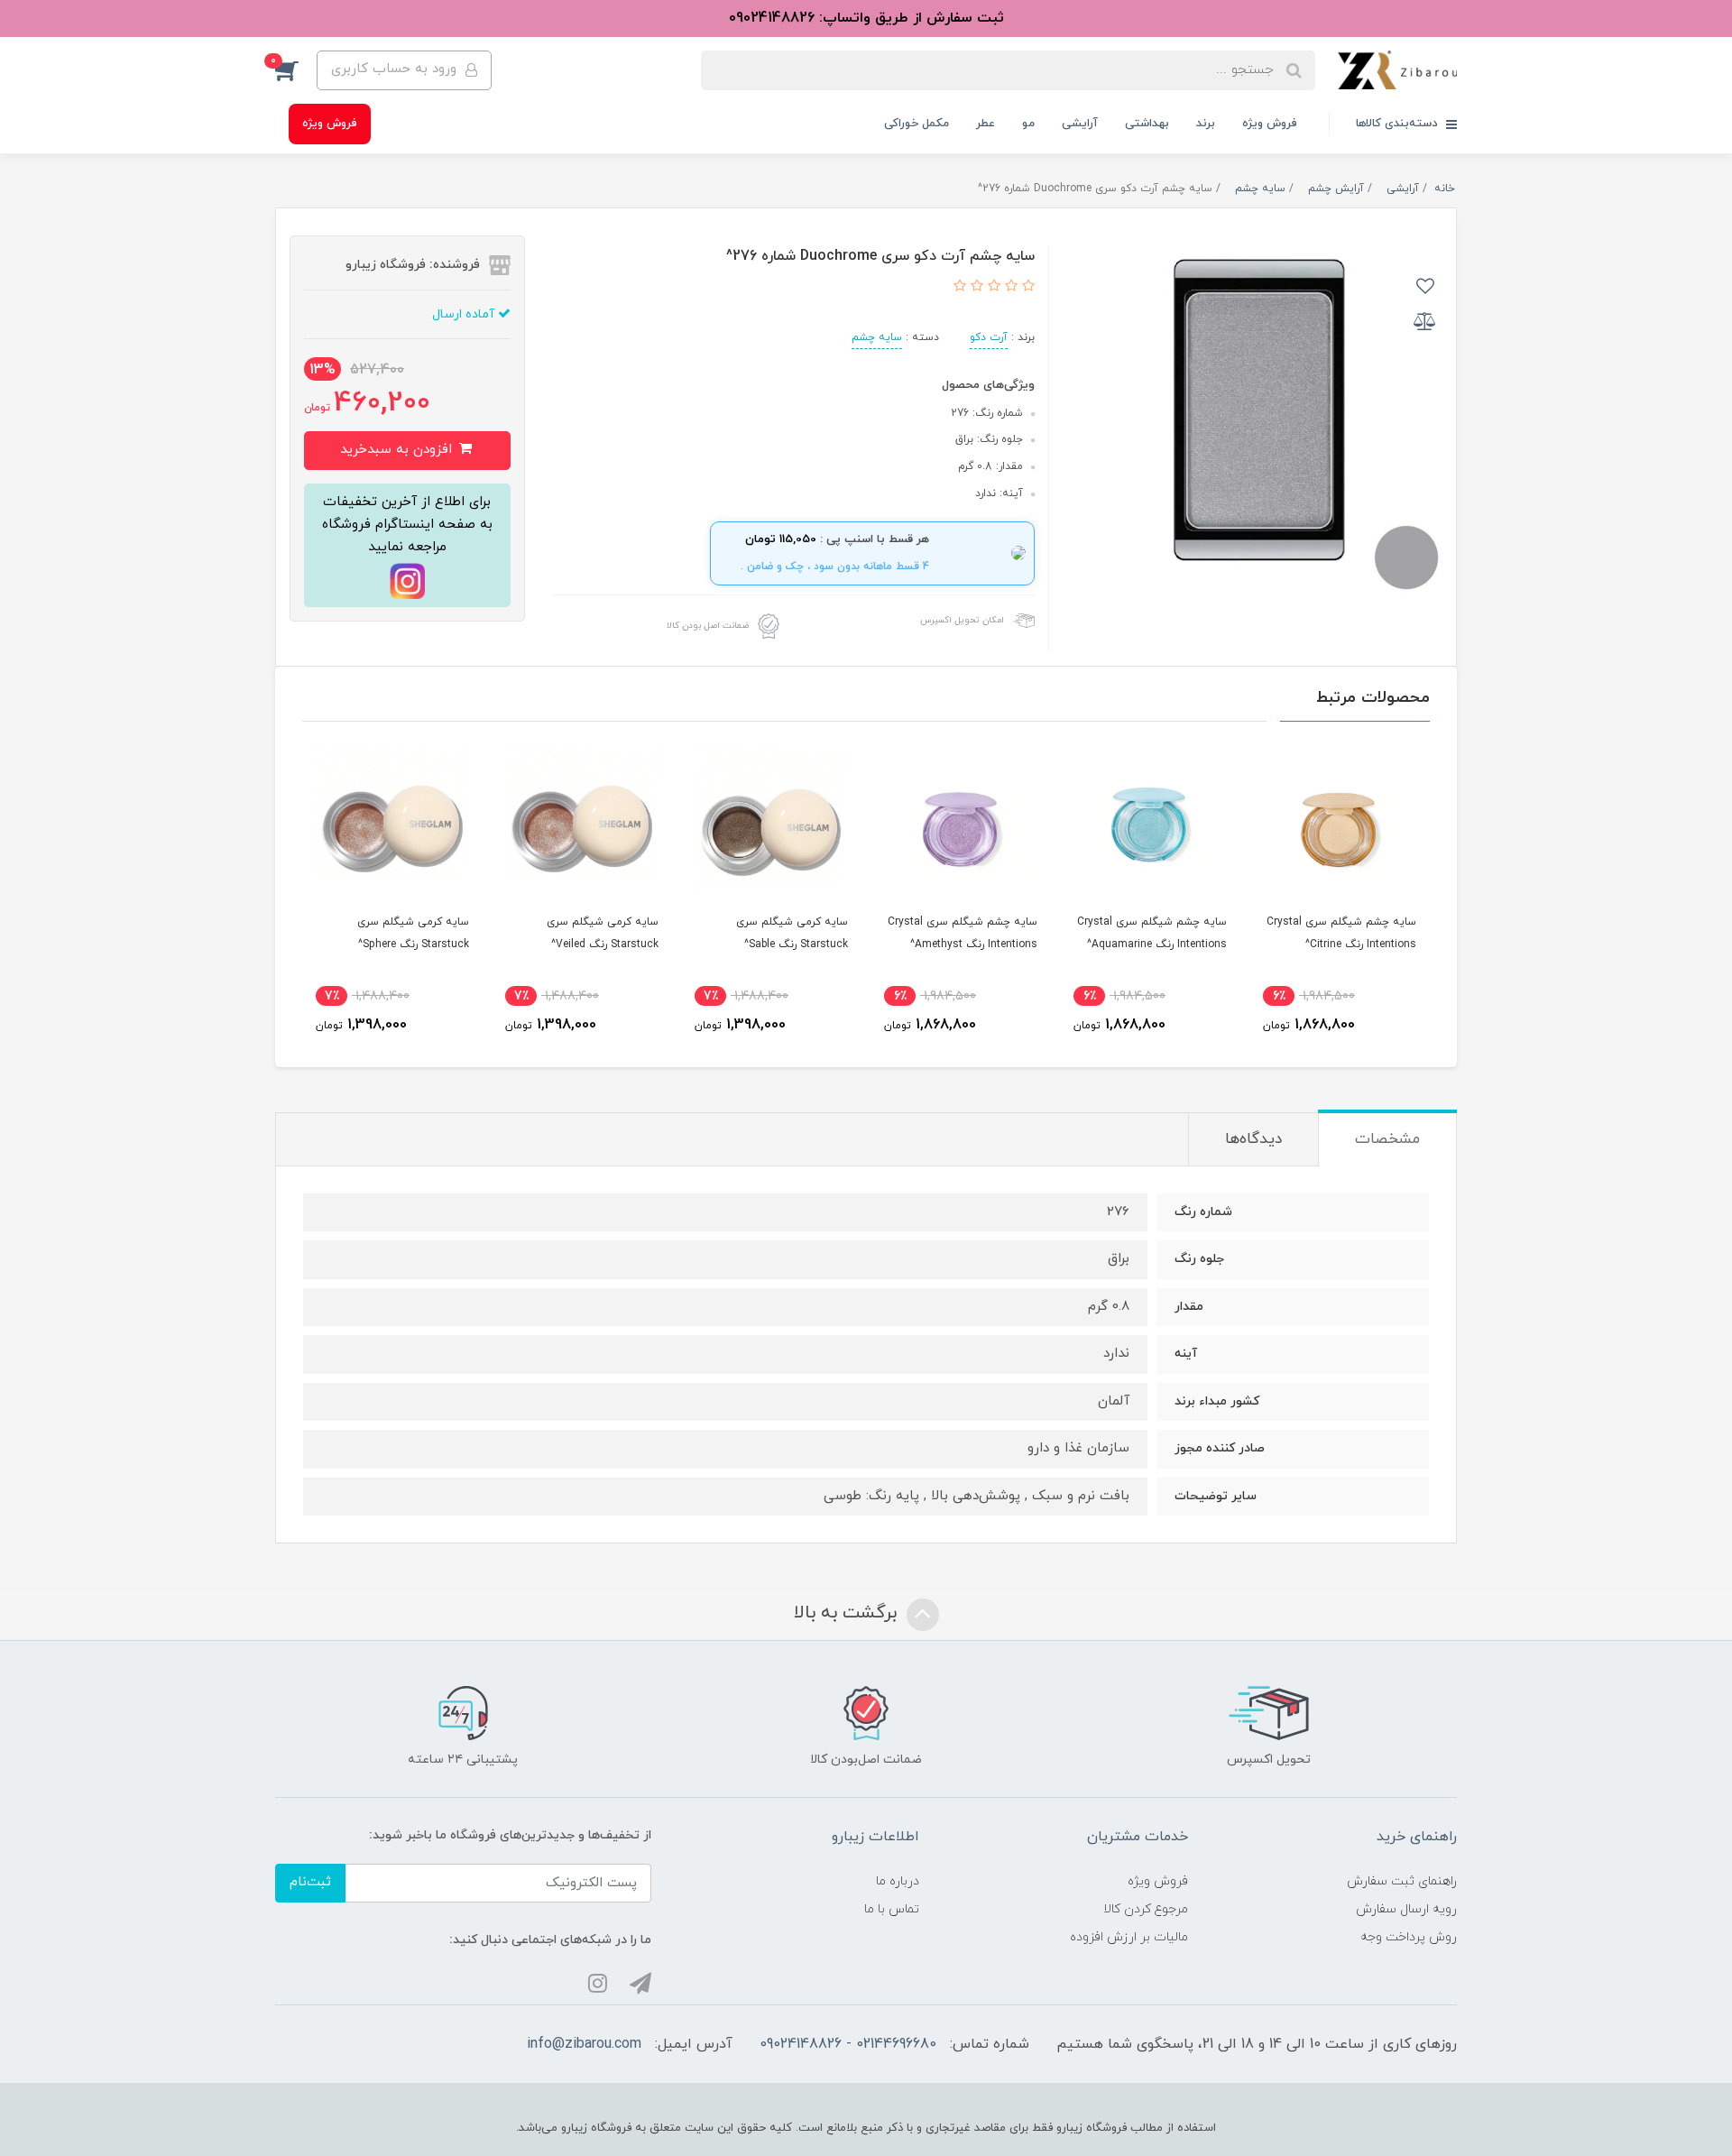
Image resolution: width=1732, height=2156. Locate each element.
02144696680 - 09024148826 (848, 2044)
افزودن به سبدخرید (398, 450)
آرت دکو (989, 337)
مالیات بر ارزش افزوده (1129, 1937)
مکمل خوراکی (917, 124)
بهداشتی (1147, 124)
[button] (296, 70)
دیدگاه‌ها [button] (1253, 1139)
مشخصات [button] (1387, 1139)
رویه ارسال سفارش (1406, 1909)
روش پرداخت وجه (1409, 1937)
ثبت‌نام (310, 1882)
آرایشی (1080, 124)
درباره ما (898, 1881)
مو (1028, 124)
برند (1206, 124)
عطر (986, 124)
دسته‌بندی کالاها (1399, 124)
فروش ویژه (1270, 124)
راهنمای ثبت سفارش (1402, 1881)
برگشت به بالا (848, 1613)
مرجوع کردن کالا (1146, 1909)
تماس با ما (892, 1909)
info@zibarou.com (584, 2044)
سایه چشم (877, 337)
